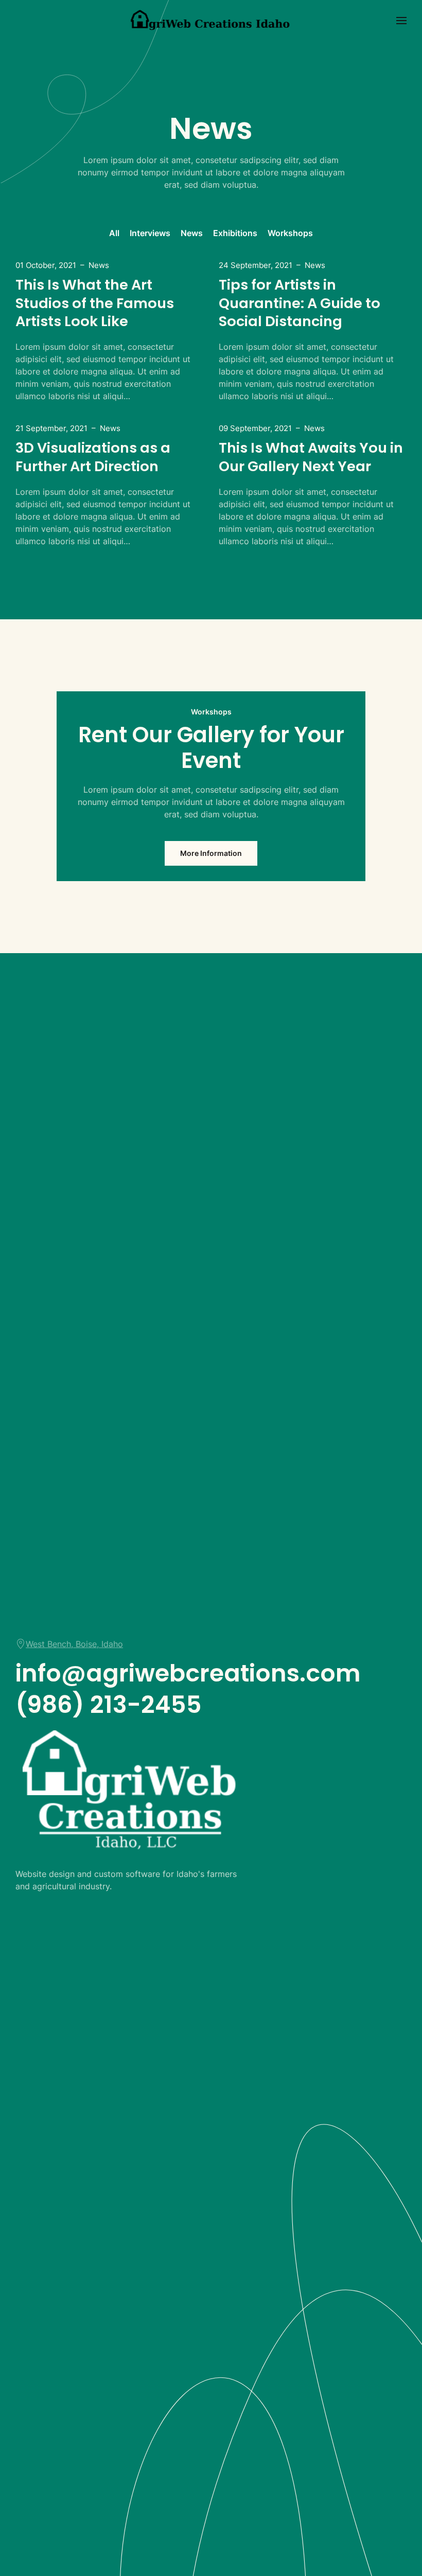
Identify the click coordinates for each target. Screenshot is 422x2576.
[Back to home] (211, 21)
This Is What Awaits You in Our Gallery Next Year (311, 457)
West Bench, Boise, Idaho (74, 1644)
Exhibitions (235, 233)
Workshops (290, 233)
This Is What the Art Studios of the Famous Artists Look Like (95, 303)
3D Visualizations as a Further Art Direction (93, 457)
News (192, 233)
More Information (211, 853)
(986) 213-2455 (109, 1704)
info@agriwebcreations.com (188, 1673)
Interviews (150, 233)
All (114, 233)
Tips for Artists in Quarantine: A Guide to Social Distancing (300, 303)
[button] (401, 21)
